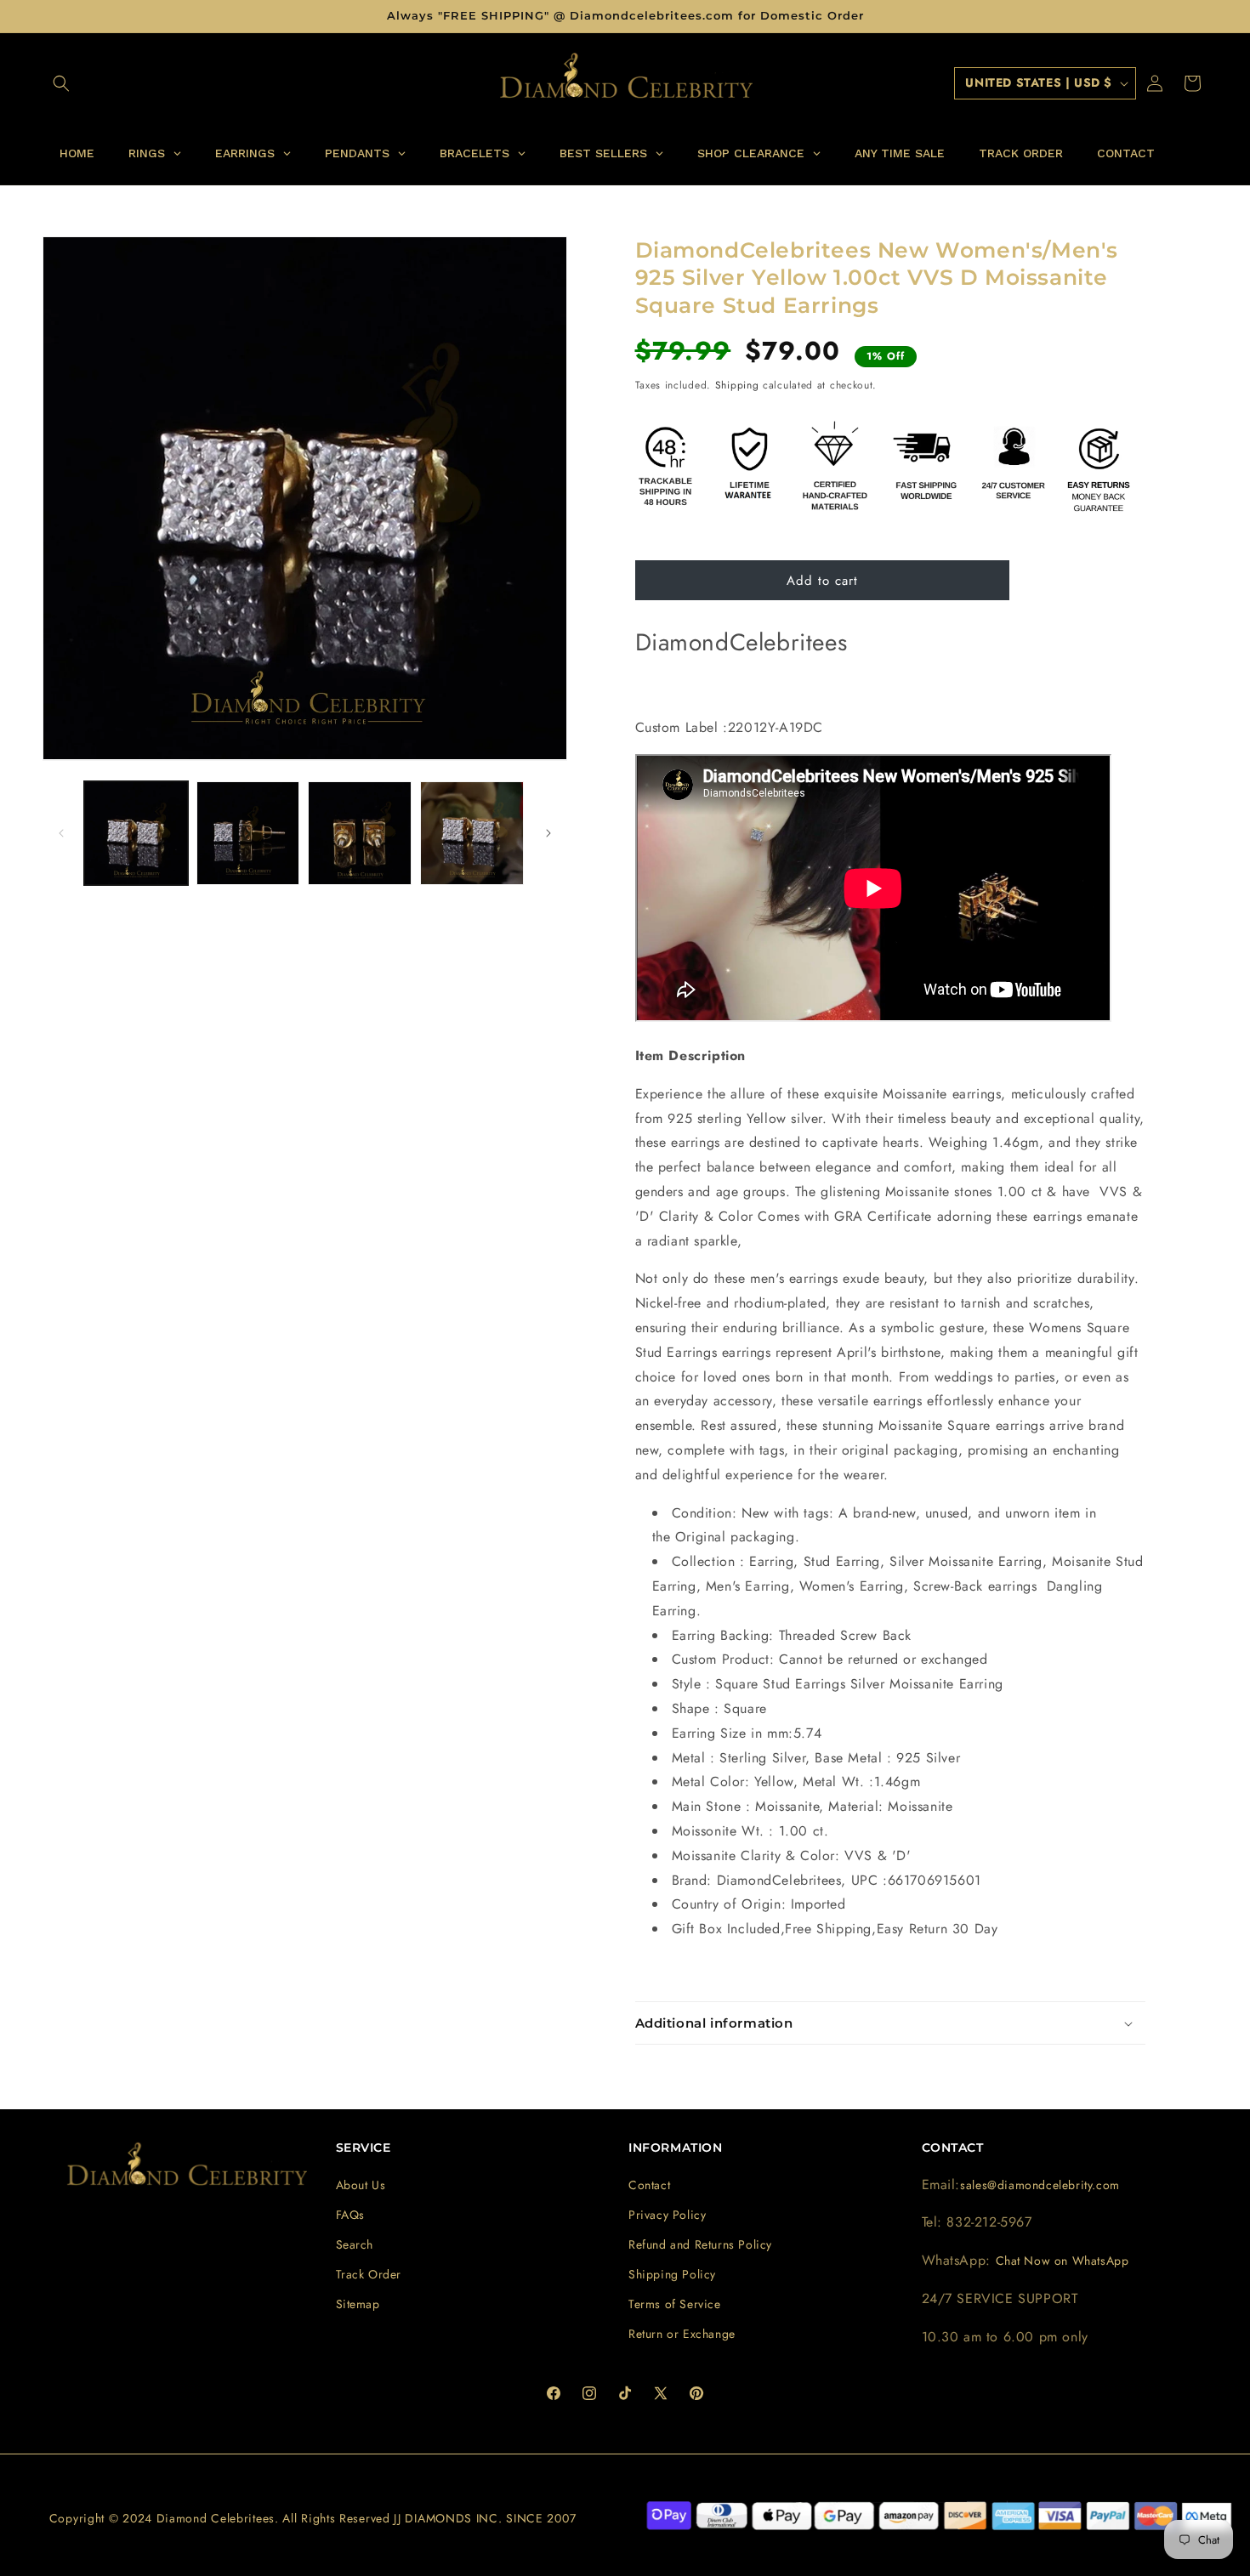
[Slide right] (548, 833)
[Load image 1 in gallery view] (136, 833)
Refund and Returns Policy (700, 2244)
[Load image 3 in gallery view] (360, 833)
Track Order (369, 2274)
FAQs (350, 2215)
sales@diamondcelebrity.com (1040, 2185)
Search (355, 2244)
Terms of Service (675, 2304)
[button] (61, 83)
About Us (361, 2185)
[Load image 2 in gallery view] (248, 833)
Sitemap (358, 2304)
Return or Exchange (682, 2334)
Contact (649, 2185)
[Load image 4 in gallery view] (472, 833)
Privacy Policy (667, 2215)
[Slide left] (61, 833)
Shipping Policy (672, 2274)
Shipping (737, 385)
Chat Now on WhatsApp (1062, 2261)
